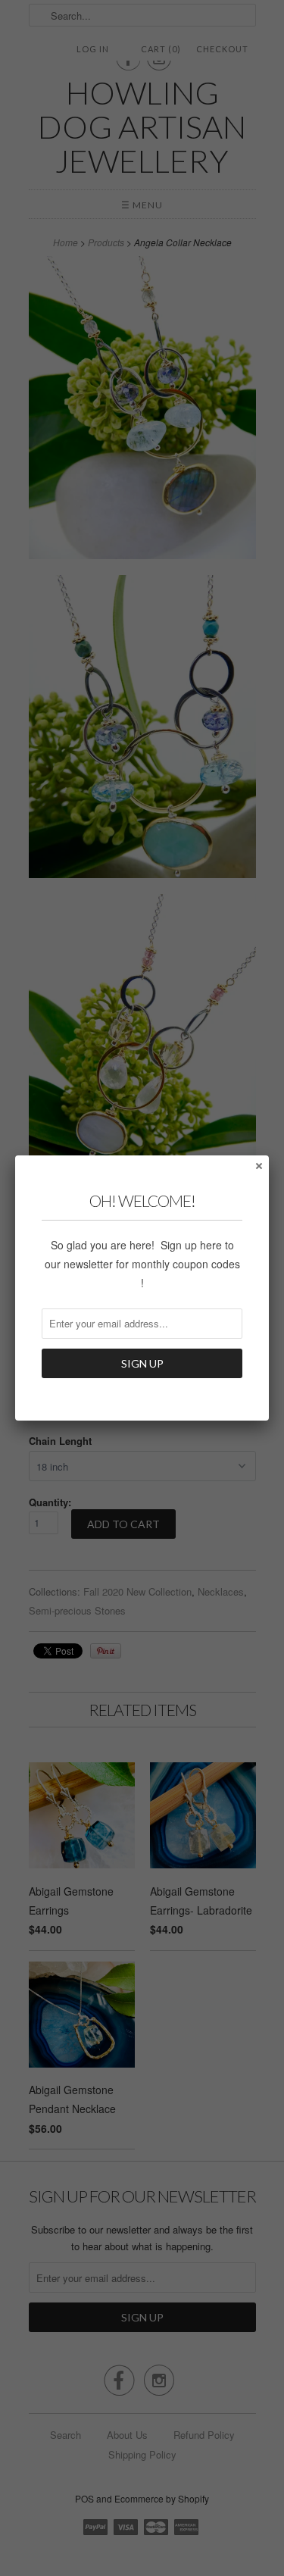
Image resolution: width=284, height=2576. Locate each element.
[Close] (258, 1165)
